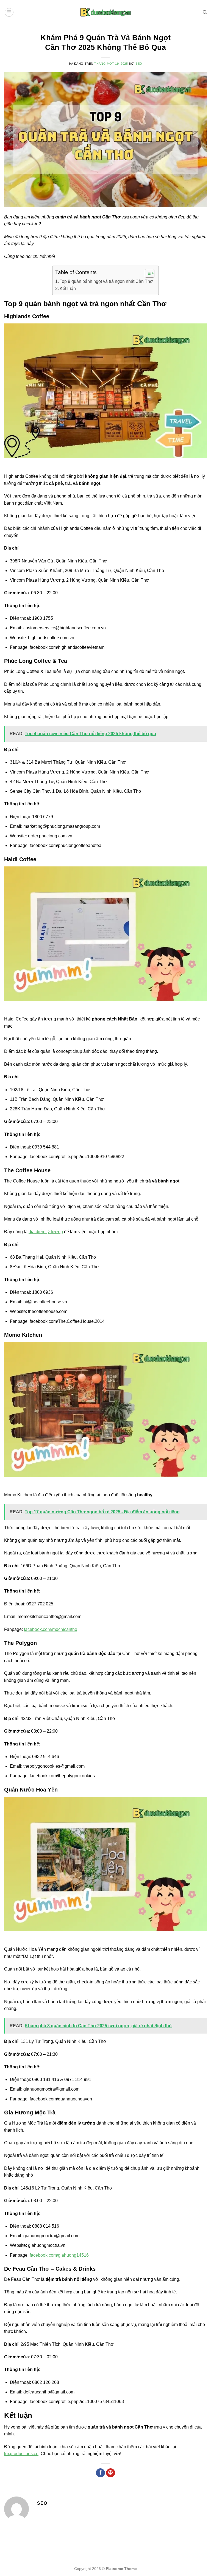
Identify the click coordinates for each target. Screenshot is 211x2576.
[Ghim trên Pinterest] (111, 2473)
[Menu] (9, 12)
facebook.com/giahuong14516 (59, 2255)
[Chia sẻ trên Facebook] (100, 2473)
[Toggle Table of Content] (147, 273)
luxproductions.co (21, 2454)
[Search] (205, 12)
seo (139, 64)
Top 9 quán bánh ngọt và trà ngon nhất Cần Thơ (106, 281)
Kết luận (68, 288)
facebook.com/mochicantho (51, 1629)
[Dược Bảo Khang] (105, 12)
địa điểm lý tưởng (46, 1232)
